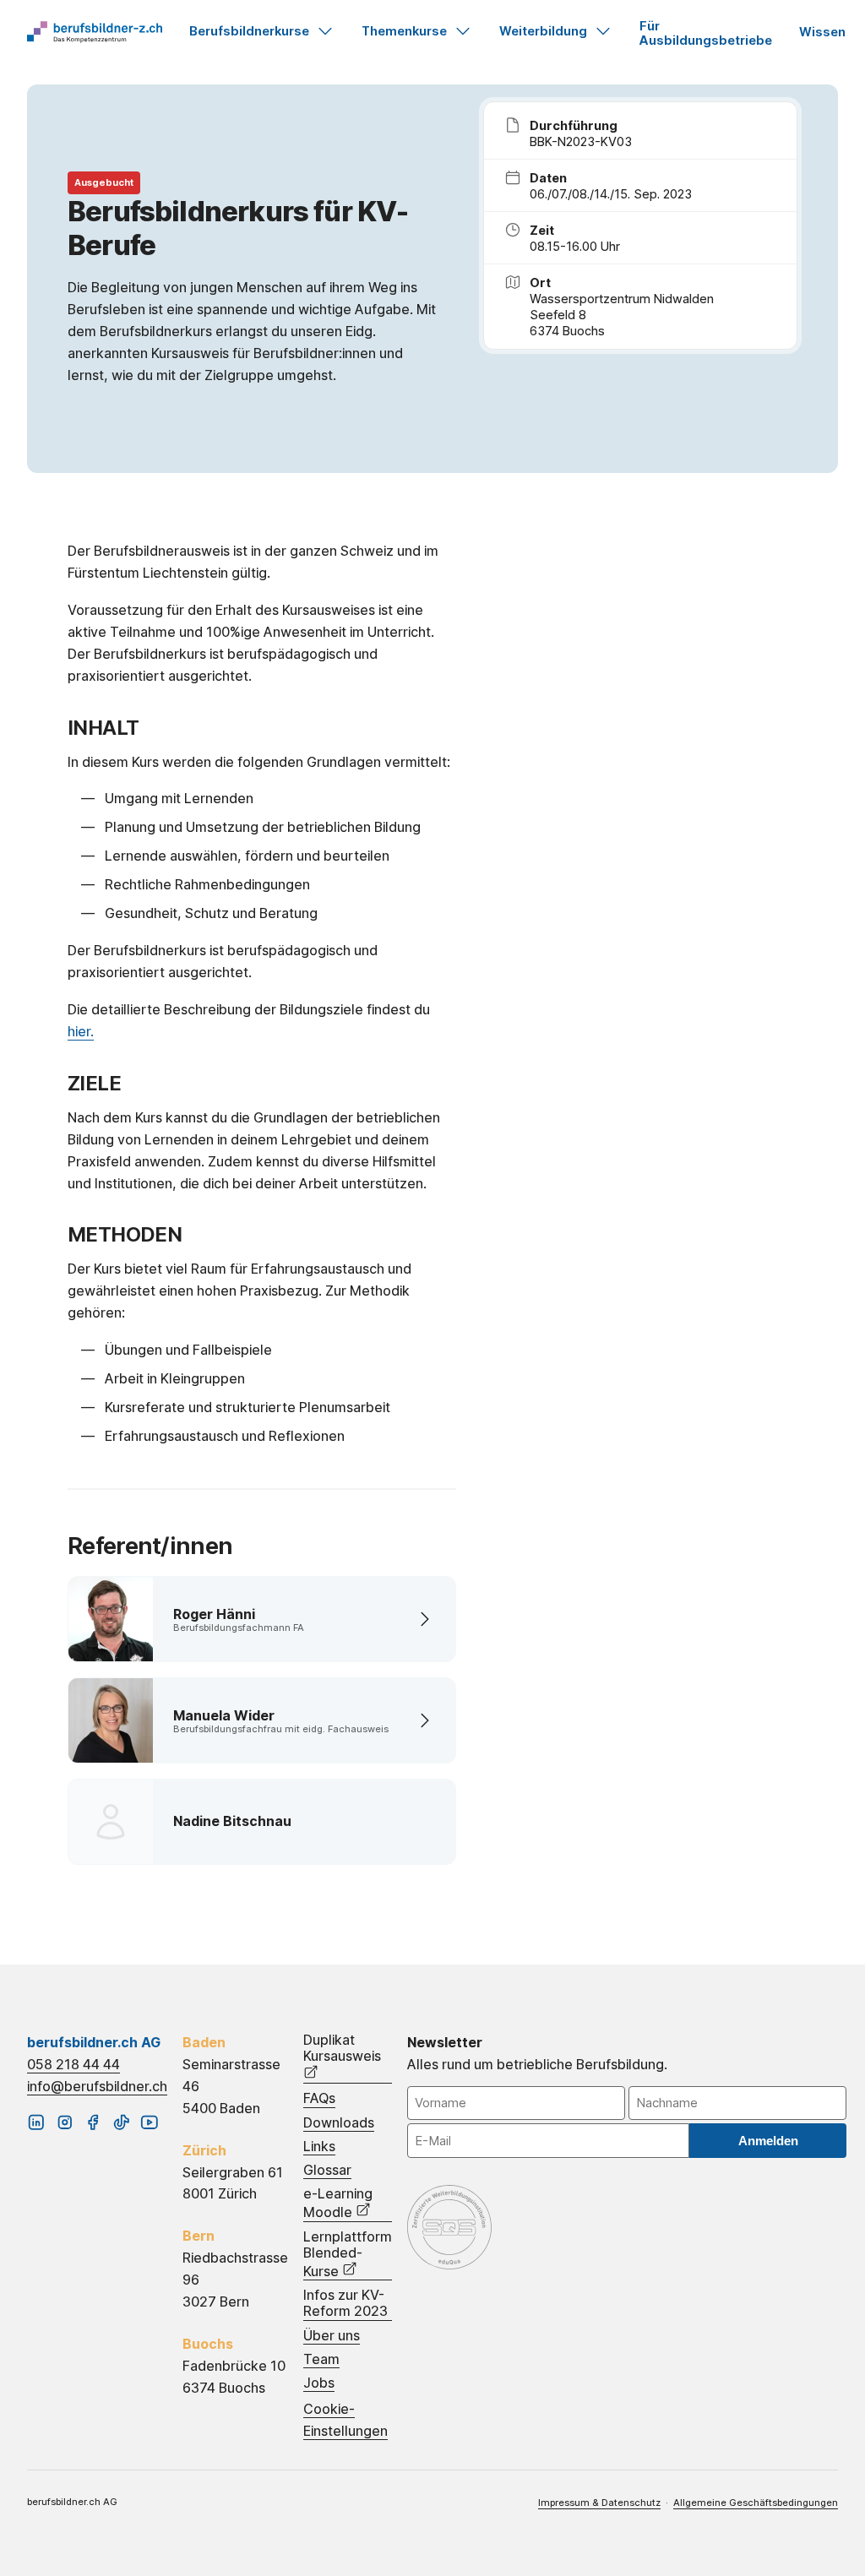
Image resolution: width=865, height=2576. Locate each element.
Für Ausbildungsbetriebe (706, 33)
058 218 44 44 (73, 2064)
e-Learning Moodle (338, 2203)
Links (319, 2147)
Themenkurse (404, 31)
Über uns (332, 2336)
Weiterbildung (543, 31)
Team (321, 2359)
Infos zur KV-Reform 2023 (345, 2303)
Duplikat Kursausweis (342, 2048)
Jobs (319, 2383)
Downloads (339, 2123)
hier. (81, 1031)
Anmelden (768, 2141)
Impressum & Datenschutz (599, 2503)
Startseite (95, 32)
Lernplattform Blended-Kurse (348, 2254)
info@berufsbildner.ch (97, 2086)
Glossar (327, 2170)
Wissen (822, 32)
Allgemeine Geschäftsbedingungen (756, 2503)
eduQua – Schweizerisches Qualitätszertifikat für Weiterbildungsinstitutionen (449, 2227)
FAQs (319, 2098)
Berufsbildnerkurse (249, 31)
